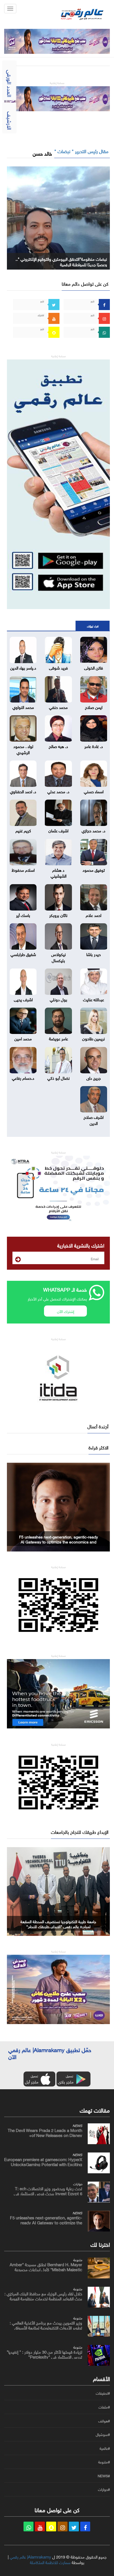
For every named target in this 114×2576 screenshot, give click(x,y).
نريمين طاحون (94, 1038)
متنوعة (78, 2259)
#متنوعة (104, 2462)
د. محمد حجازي (94, 830)
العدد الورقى (10, 83)
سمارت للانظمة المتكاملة (50, 2562)
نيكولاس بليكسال (59, 957)
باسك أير (23, 915)
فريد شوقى (58, 667)
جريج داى (94, 1077)
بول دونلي (59, 999)
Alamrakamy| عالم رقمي (30, 2556)
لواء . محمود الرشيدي (23, 749)
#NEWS (104, 2476)
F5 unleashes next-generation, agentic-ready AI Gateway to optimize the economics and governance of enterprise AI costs (59, 1541)
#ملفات (104, 2407)
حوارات (78, 2183)
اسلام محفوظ (23, 869)
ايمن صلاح (94, 707)
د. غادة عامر (94, 746)
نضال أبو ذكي (59, 1077)
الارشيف (10, 121)
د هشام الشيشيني (59, 872)
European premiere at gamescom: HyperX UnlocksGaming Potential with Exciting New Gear (43, 2164)
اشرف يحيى (23, 999)
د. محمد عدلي (58, 791)
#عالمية (105, 2448)
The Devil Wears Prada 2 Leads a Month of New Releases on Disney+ (45, 2132)
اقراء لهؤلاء (93, 626)
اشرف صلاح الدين (94, 1120)
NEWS (77, 2125)
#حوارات (104, 2489)
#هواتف (104, 2421)
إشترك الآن (66, 1311)
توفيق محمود (94, 869)
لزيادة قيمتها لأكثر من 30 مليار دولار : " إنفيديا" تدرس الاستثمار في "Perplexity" (44, 2354)
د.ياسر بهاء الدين (23, 667)
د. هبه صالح (58, 746)
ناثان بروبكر (58, 915)
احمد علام (94, 915)
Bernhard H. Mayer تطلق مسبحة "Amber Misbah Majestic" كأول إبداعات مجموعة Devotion (46, 2269)
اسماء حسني (94, 791)
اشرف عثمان (58, 830)
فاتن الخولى (94, 667)
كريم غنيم (23, 830)
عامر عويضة (59, 1038)
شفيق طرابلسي (23, 954)
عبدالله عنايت (94, 999)
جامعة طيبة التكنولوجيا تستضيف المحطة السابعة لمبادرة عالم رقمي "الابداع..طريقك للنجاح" (58, 1924)
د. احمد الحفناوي (23, 791)
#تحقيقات (103, 2393)
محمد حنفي (58, 707)
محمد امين (23, 1038)
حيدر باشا (94, 954)
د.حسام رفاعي (23, 1077)
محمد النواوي (23, 707)
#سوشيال (103, 2435)
